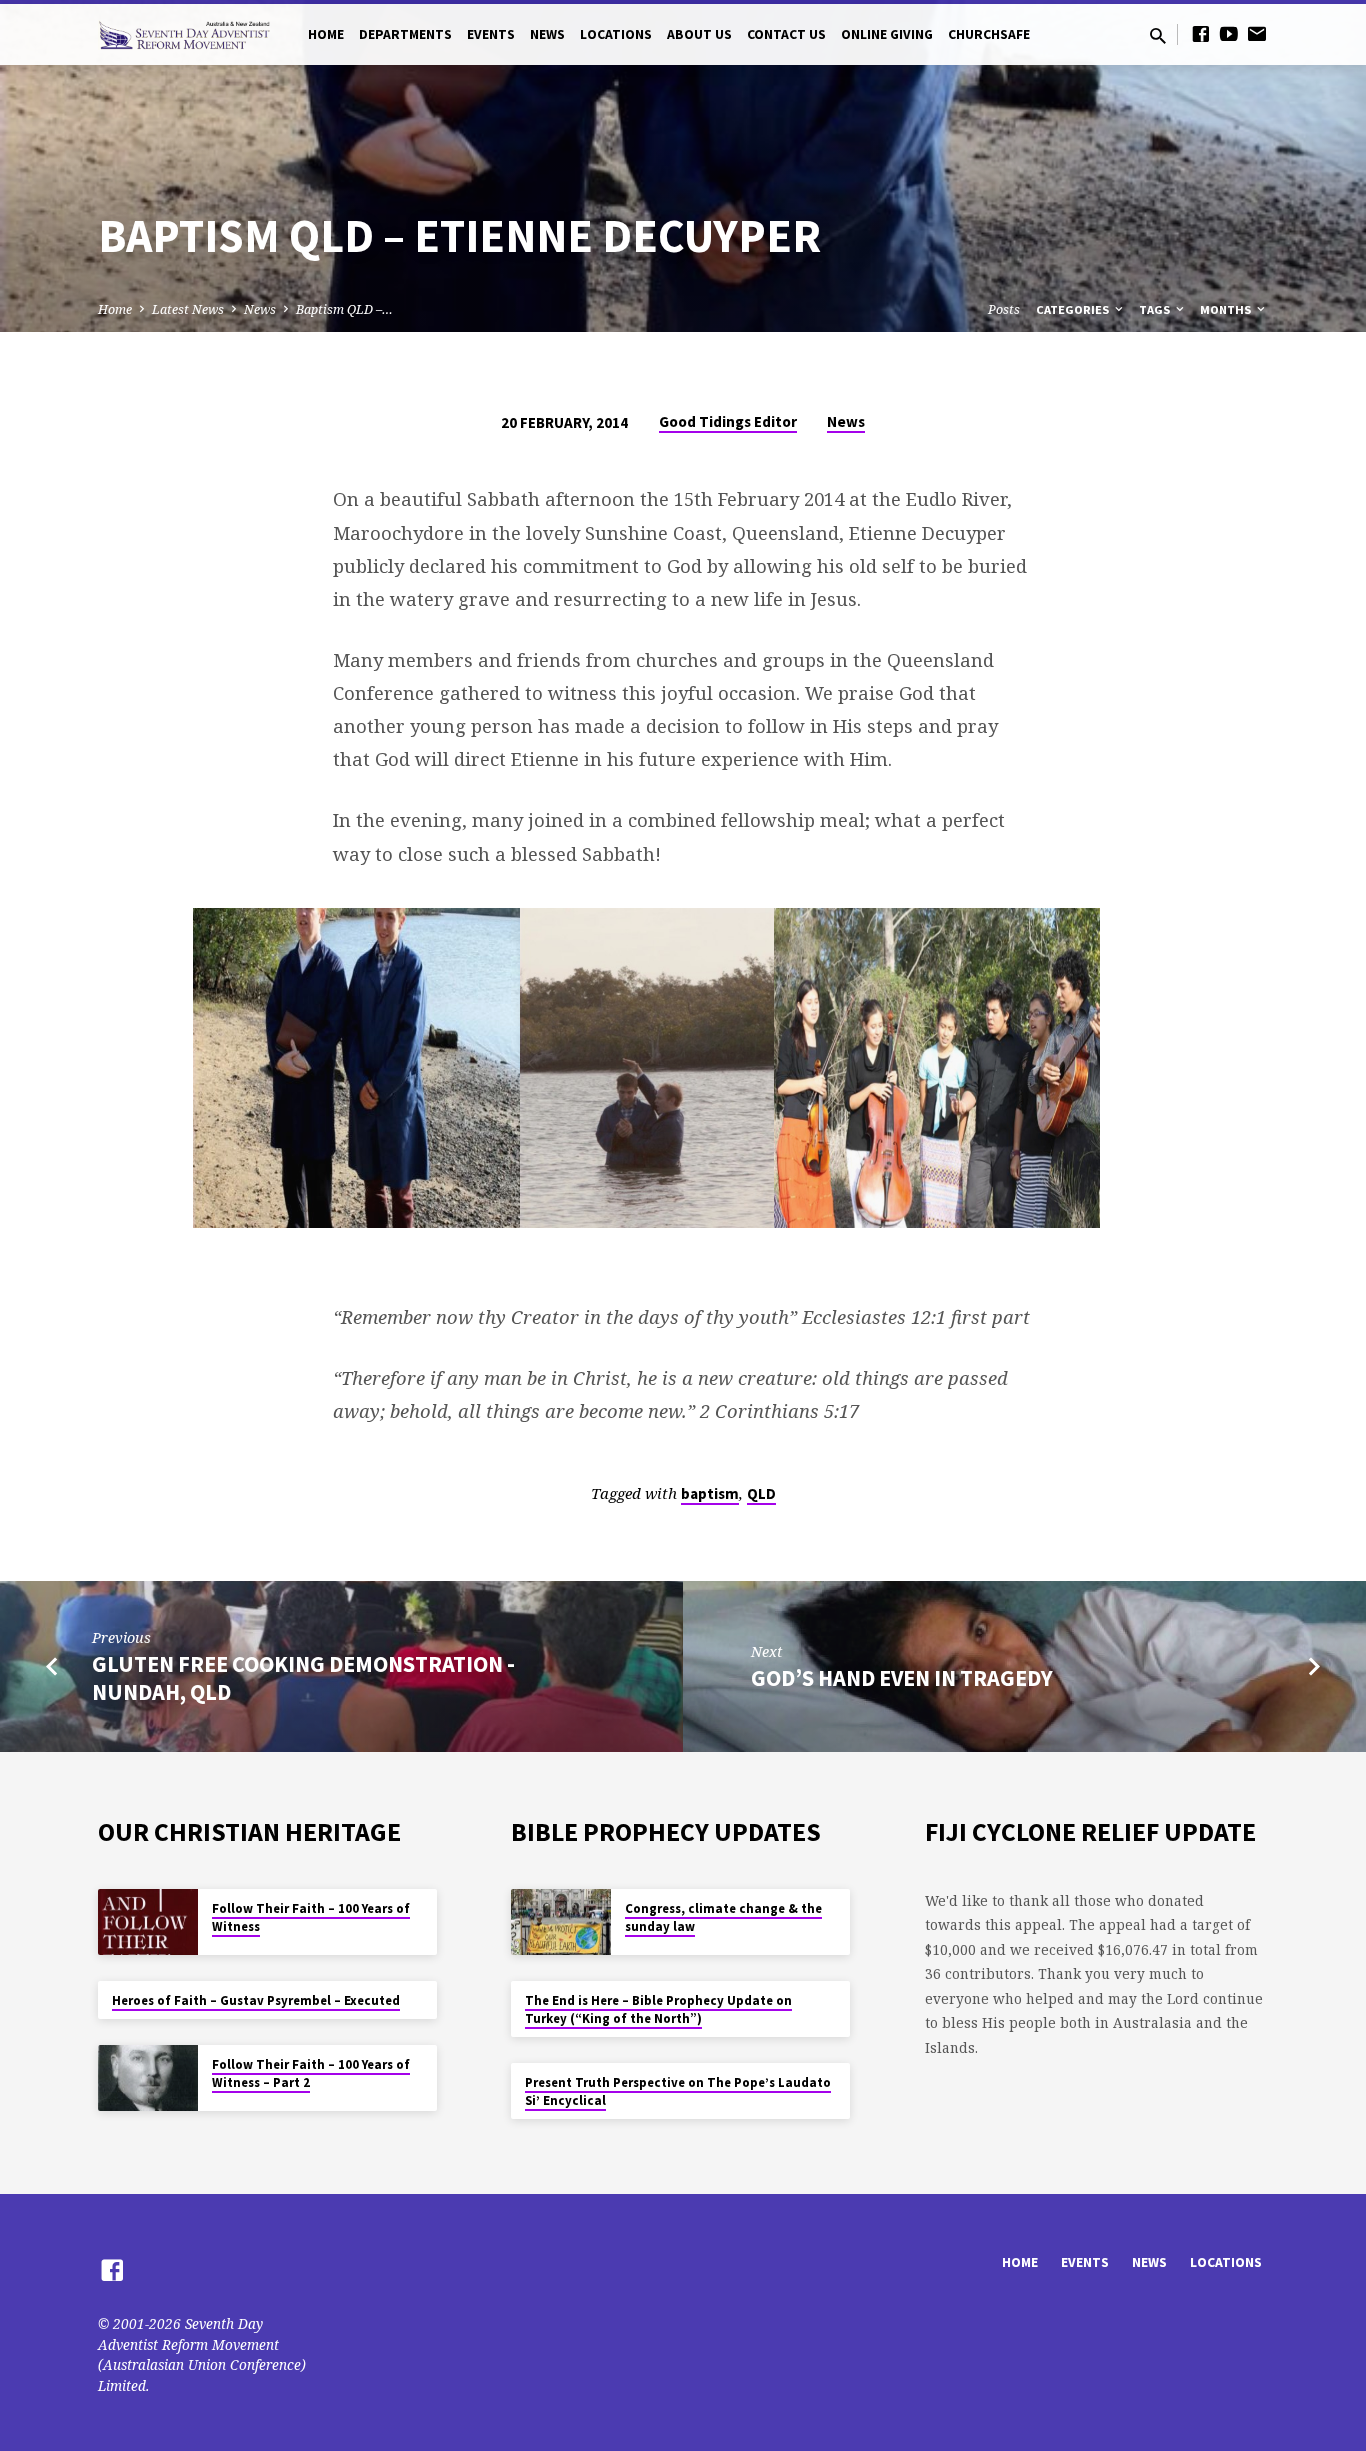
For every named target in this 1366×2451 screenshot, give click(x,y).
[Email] (1257, 33)
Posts (1004, 309)
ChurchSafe (989, 34)
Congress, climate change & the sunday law (723, 1917)
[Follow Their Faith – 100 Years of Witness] (148, 1922)
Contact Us (786, 34)
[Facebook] (1201, 33)
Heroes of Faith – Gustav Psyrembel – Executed (256, 2000)
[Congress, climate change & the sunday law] (561, 1922)
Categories (1074, 309)
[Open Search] (1158, 35)
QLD (761, 1493)
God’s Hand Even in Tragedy (902, 1678)
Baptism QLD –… (344, 309)
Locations (616, 34)
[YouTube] (1229, 33)
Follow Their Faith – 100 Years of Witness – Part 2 (311, 2073)
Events (491, 34)
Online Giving (887, 34)
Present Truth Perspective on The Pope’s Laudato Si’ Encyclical (678, 2091)
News (547, 34)
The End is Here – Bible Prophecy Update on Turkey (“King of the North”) (658, 2009)
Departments (405, 34)
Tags (1156, 309)
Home (326, 34)
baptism (710, 1493)
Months (1227, 309)
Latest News (188, 309)
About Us (699, 34)
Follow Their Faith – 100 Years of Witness (311, 1917)
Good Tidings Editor (728, 421)
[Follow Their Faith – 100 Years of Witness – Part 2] (148, 2078)
